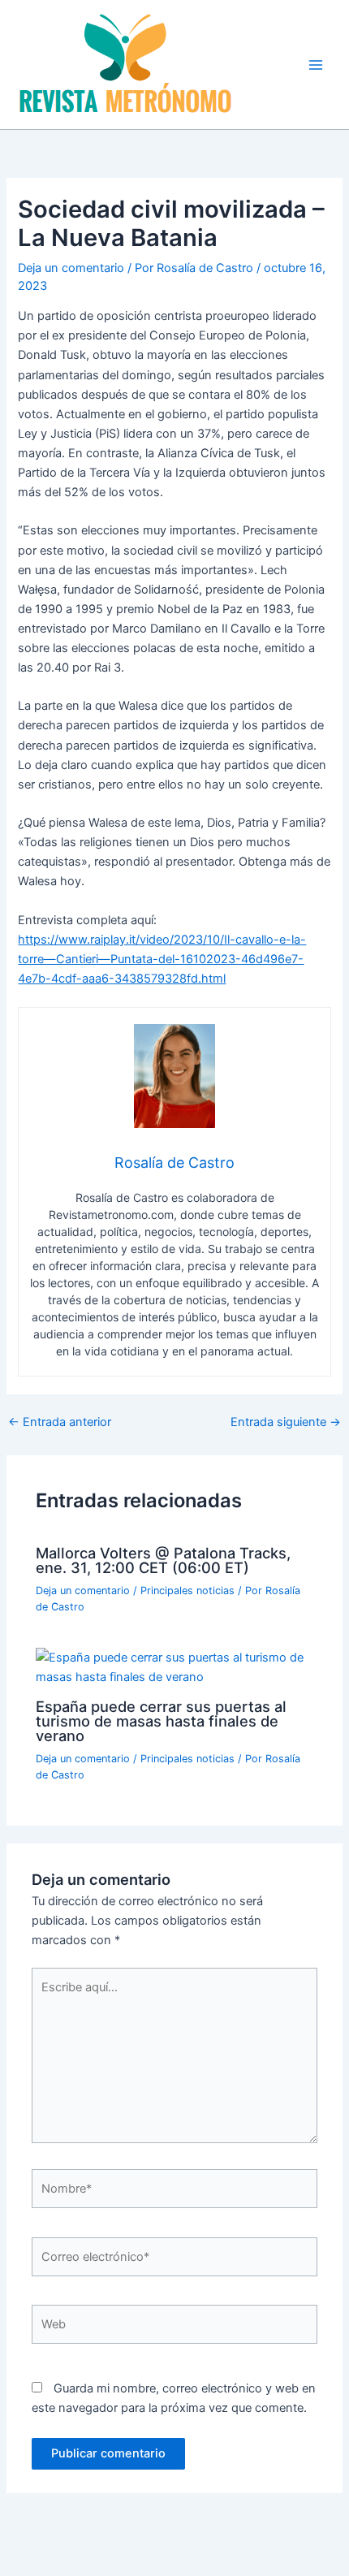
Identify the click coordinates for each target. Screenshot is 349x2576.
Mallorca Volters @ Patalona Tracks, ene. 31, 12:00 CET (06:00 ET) (163, 1560)
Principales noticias (187, 1591)
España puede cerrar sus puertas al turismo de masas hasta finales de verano (161, 1721)
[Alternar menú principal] (316, 65)
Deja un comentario (71, 268)
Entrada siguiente (286, 1422)
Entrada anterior (60, 1422)
